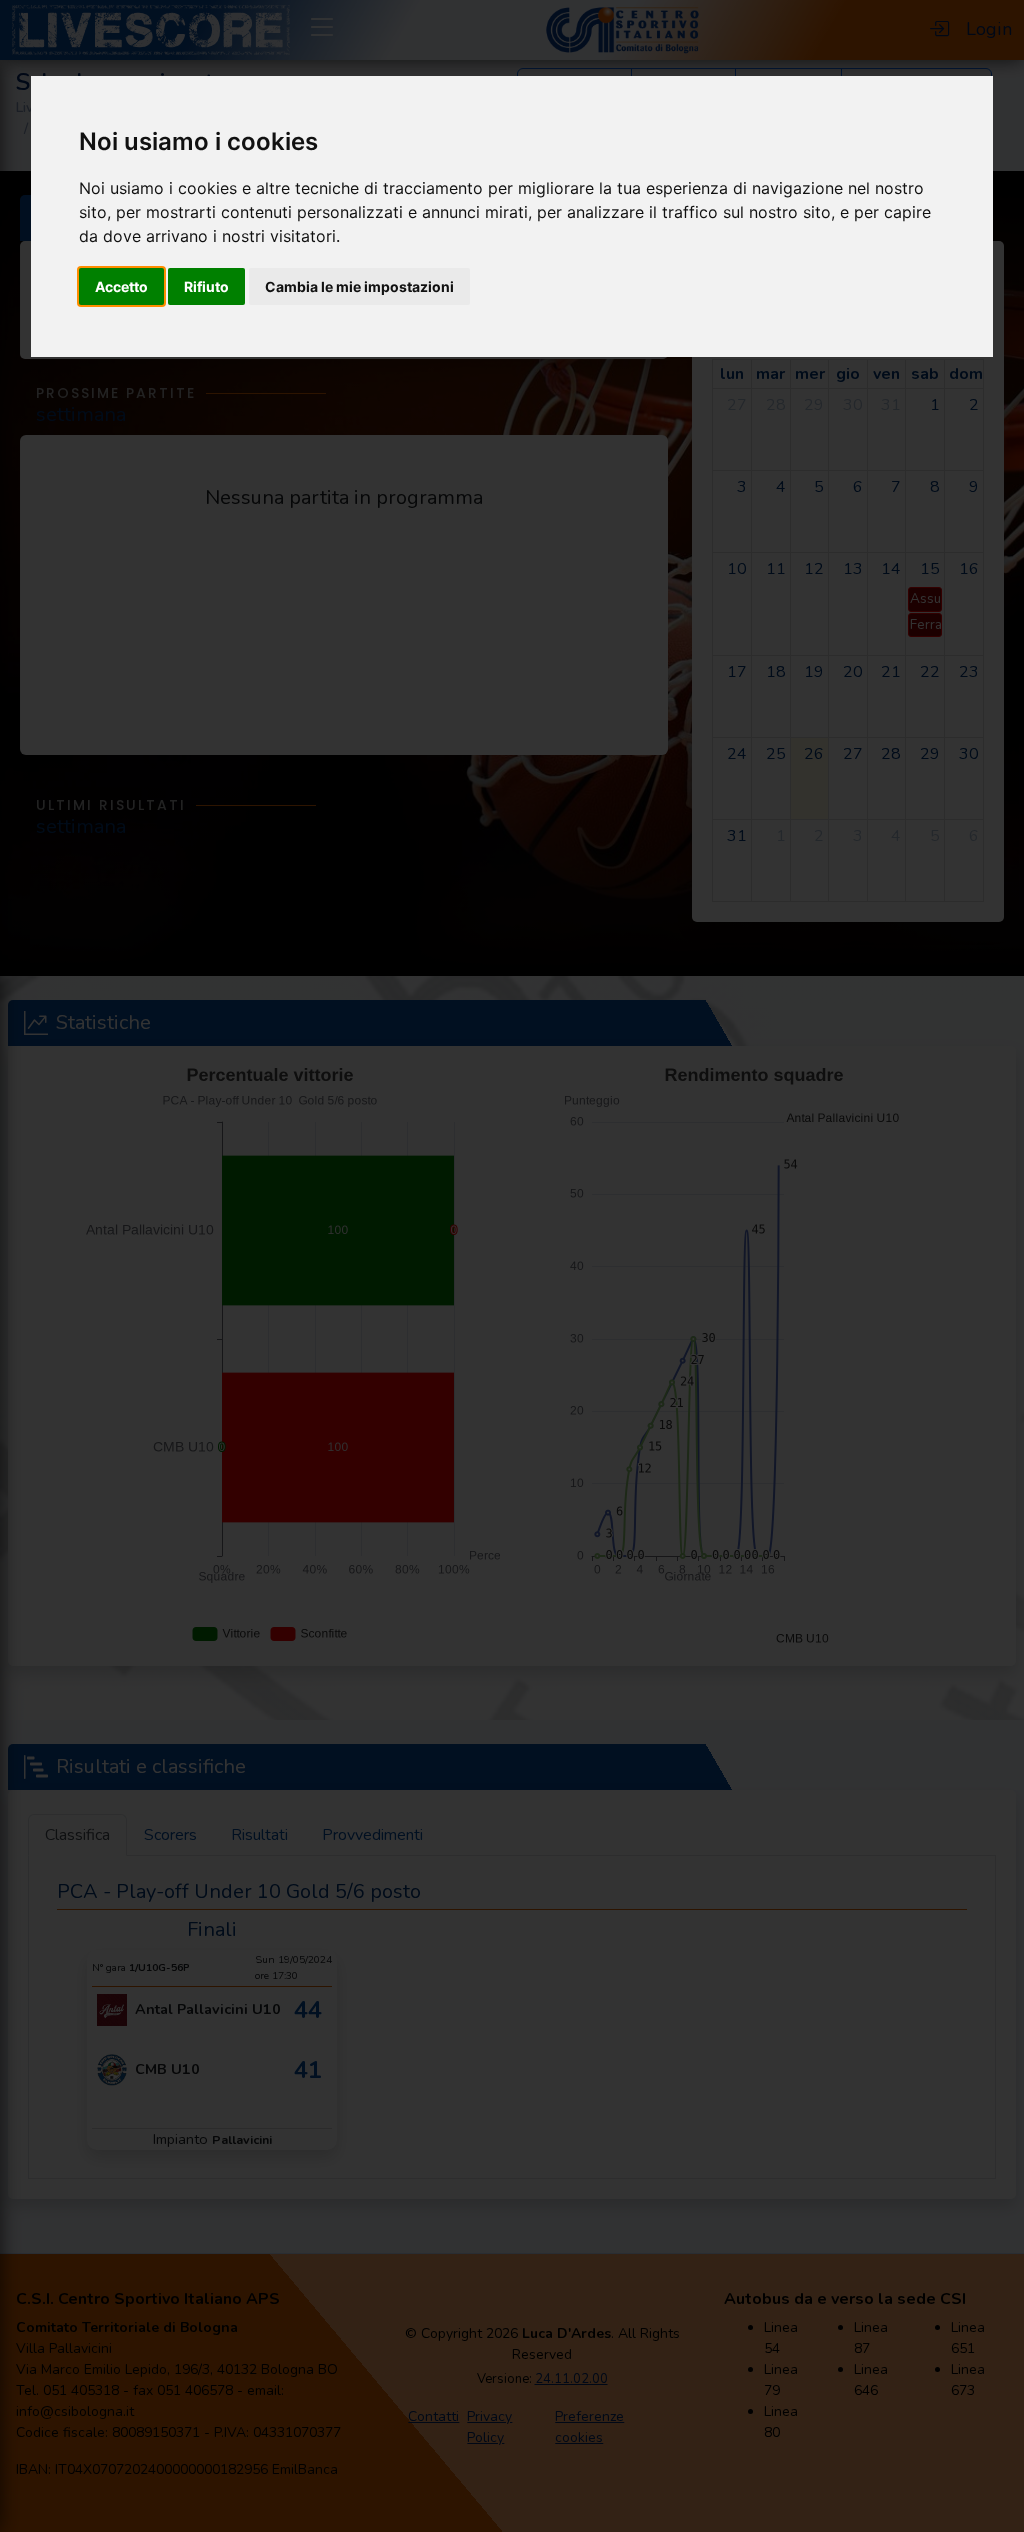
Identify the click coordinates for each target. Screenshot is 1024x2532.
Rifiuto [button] (206, 286)
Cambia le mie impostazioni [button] (359, 286)
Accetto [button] (121, 286)
